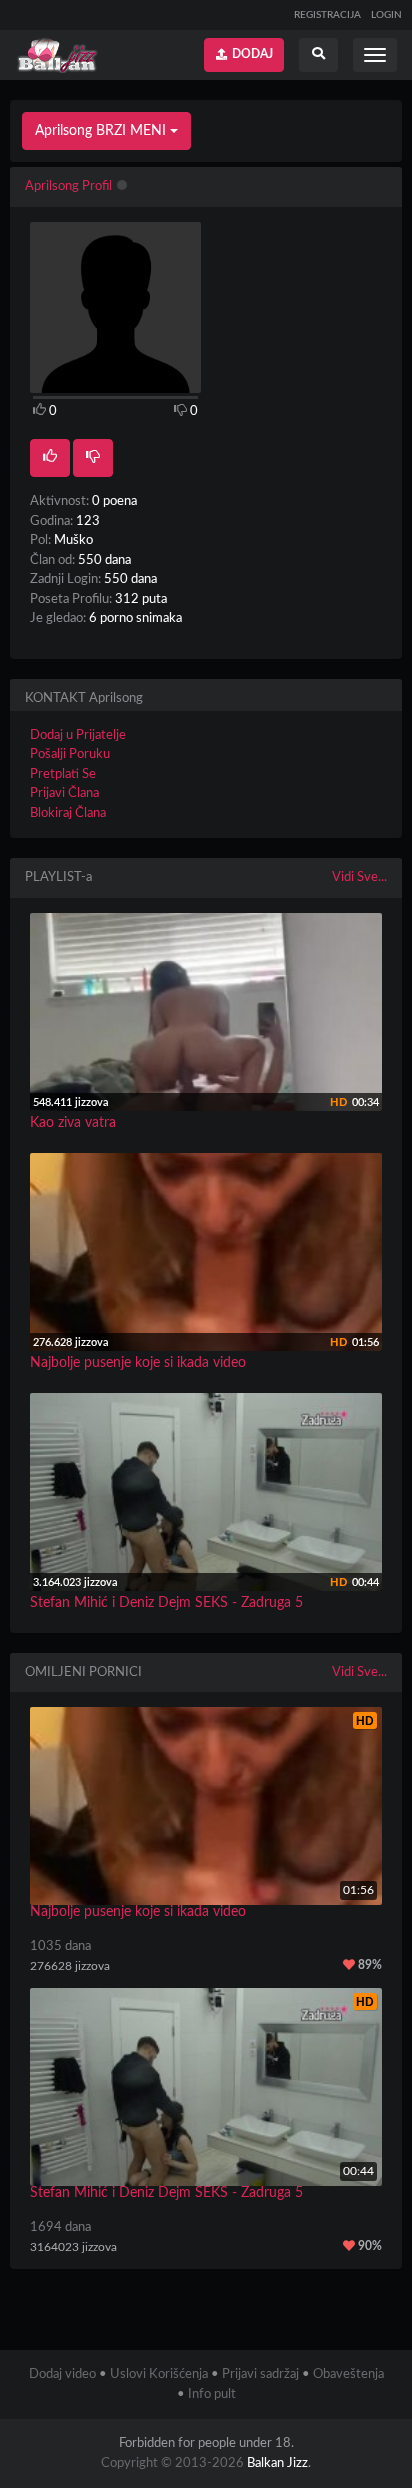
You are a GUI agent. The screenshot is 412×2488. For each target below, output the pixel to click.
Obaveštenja (348, 2374)
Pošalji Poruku (70, 754)
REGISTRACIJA (327, 15)
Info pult (212, 2394)
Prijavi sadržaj (260, 2374)
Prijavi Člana (64, 793)
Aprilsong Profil (68, 186)
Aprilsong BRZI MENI (102, 131)
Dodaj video (62, 2374)
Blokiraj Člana (68, 813)
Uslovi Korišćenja (159, 2374)
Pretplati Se (63, 774)
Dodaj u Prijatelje (78, 735)
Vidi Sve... (359, 877)
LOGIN (386, 15)
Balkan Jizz (277, 2463)
